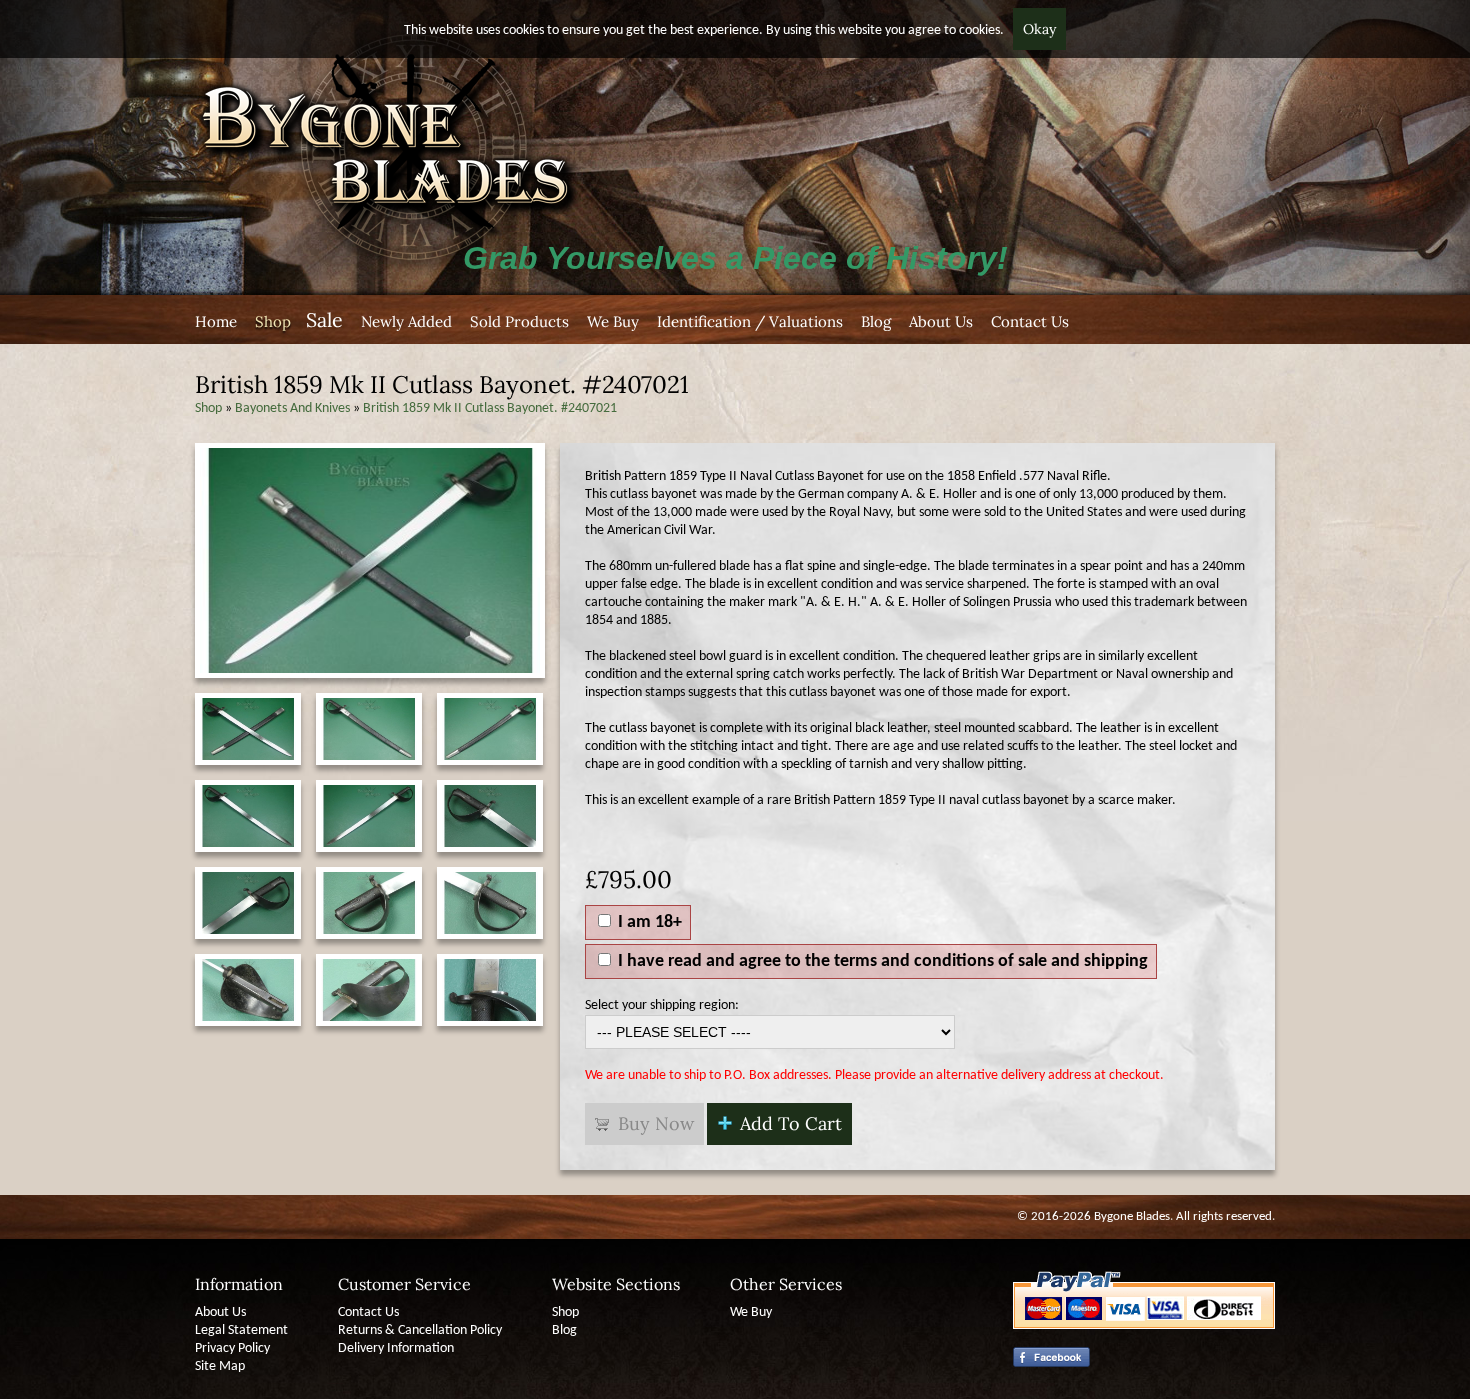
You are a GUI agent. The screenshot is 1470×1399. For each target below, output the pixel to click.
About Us (941, 321)
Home (216, 321)
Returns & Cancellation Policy (420, 1330)
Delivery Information (396, 1348)
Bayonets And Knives (292, 408)
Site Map (220, 1366)
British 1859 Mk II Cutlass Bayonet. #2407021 (490, 408)
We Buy (613, 321)
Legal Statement (241, 1330)
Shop (273, 321)
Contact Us (1030, 321)
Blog (876, 321)
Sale (324, 319)
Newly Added (406, 321)
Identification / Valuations (750, 321)
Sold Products (519, 321)
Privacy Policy (232, 1348)
